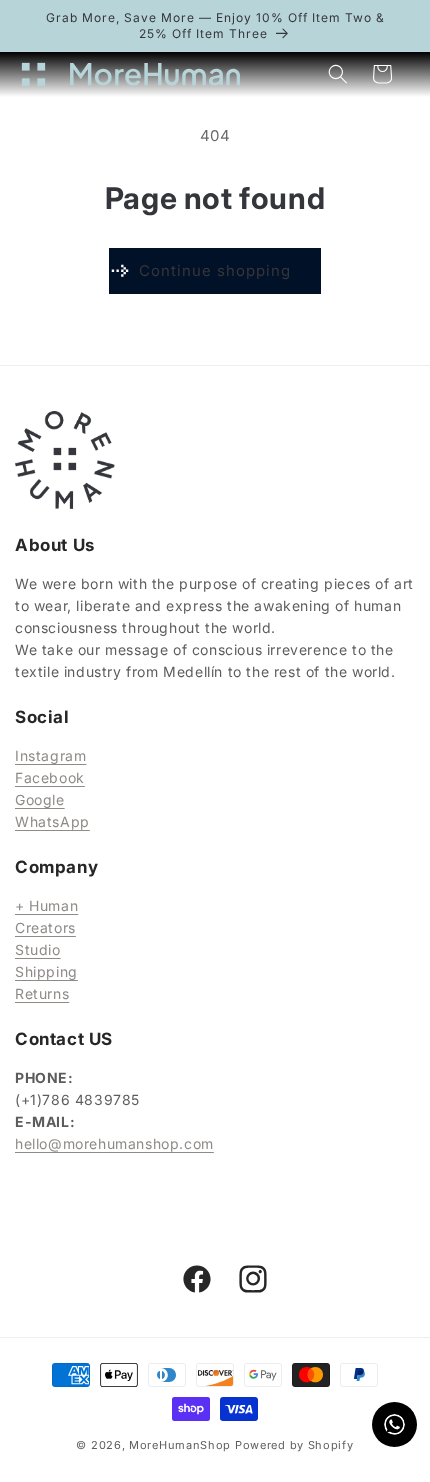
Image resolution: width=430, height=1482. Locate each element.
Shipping (46, 971)
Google (40, 799)
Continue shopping (215, 270)
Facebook (50, 777)
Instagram (50, 755)
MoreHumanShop (180, 1445)
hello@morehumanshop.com (114, 1143)
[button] (40, 74)
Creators (45, 927)
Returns (42, 993)
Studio (38, 949)
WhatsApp (52, 821)
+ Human (46, 905)
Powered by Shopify (294, 1445)
